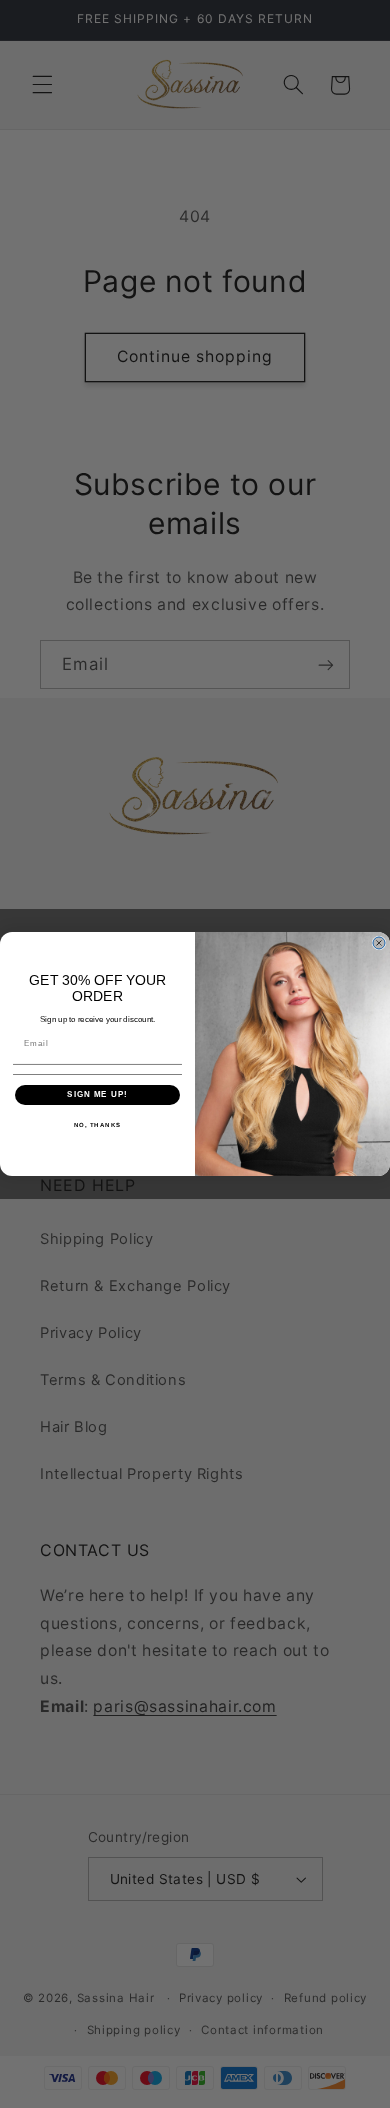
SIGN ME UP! (97, 1094)
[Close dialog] (379, 943)
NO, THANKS (98, 1124)
